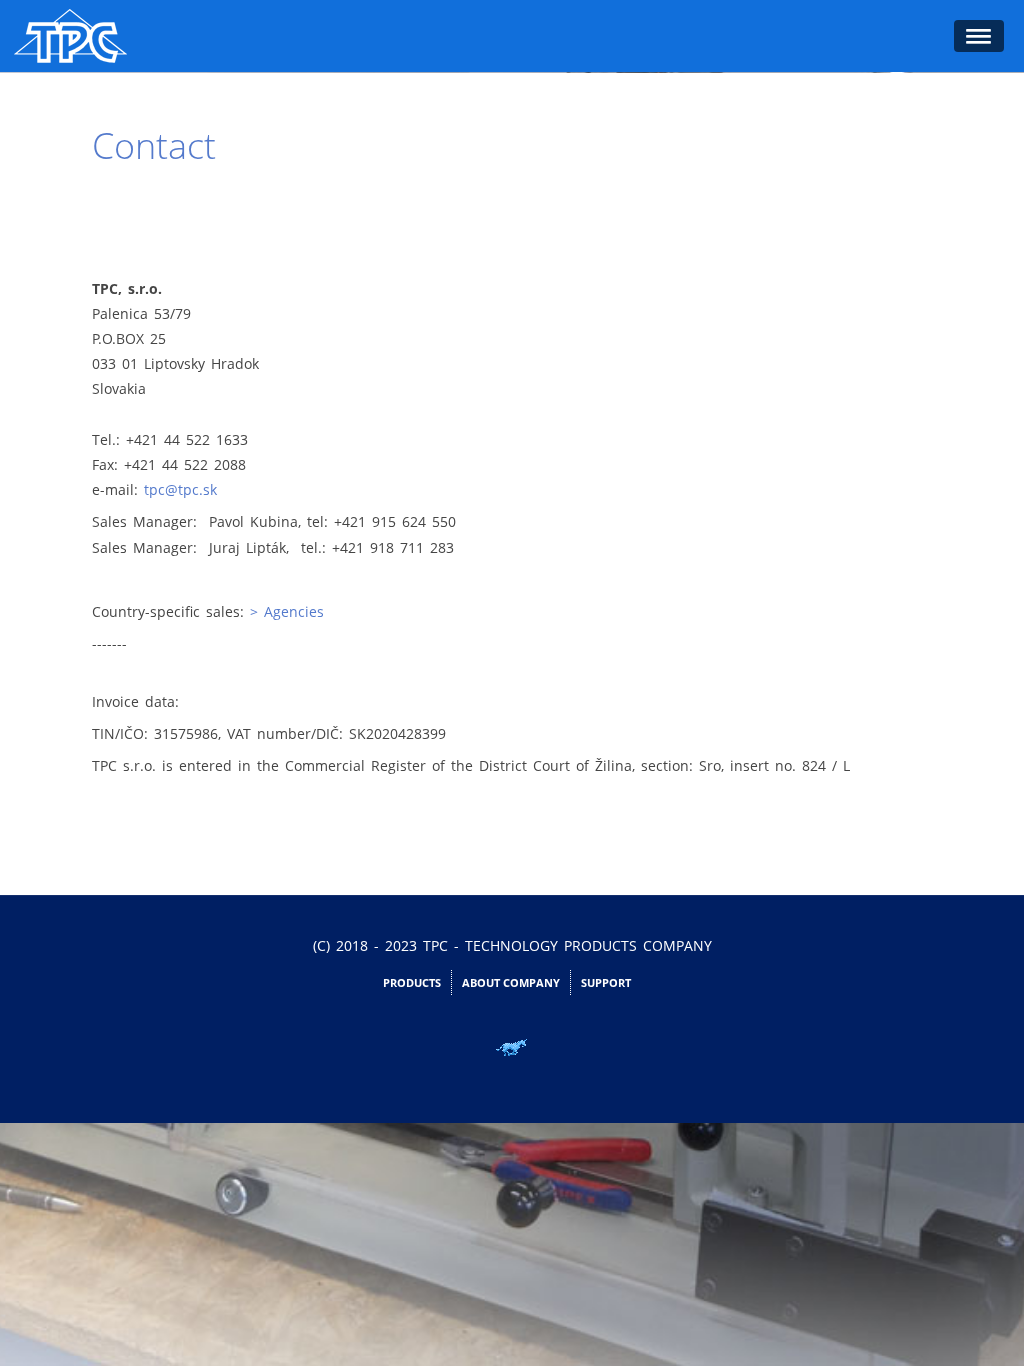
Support (606, 982)
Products (412, 982)
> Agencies (287, 611)
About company (511, 982)
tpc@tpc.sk (180, 489)
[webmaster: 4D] (512, 1048)
